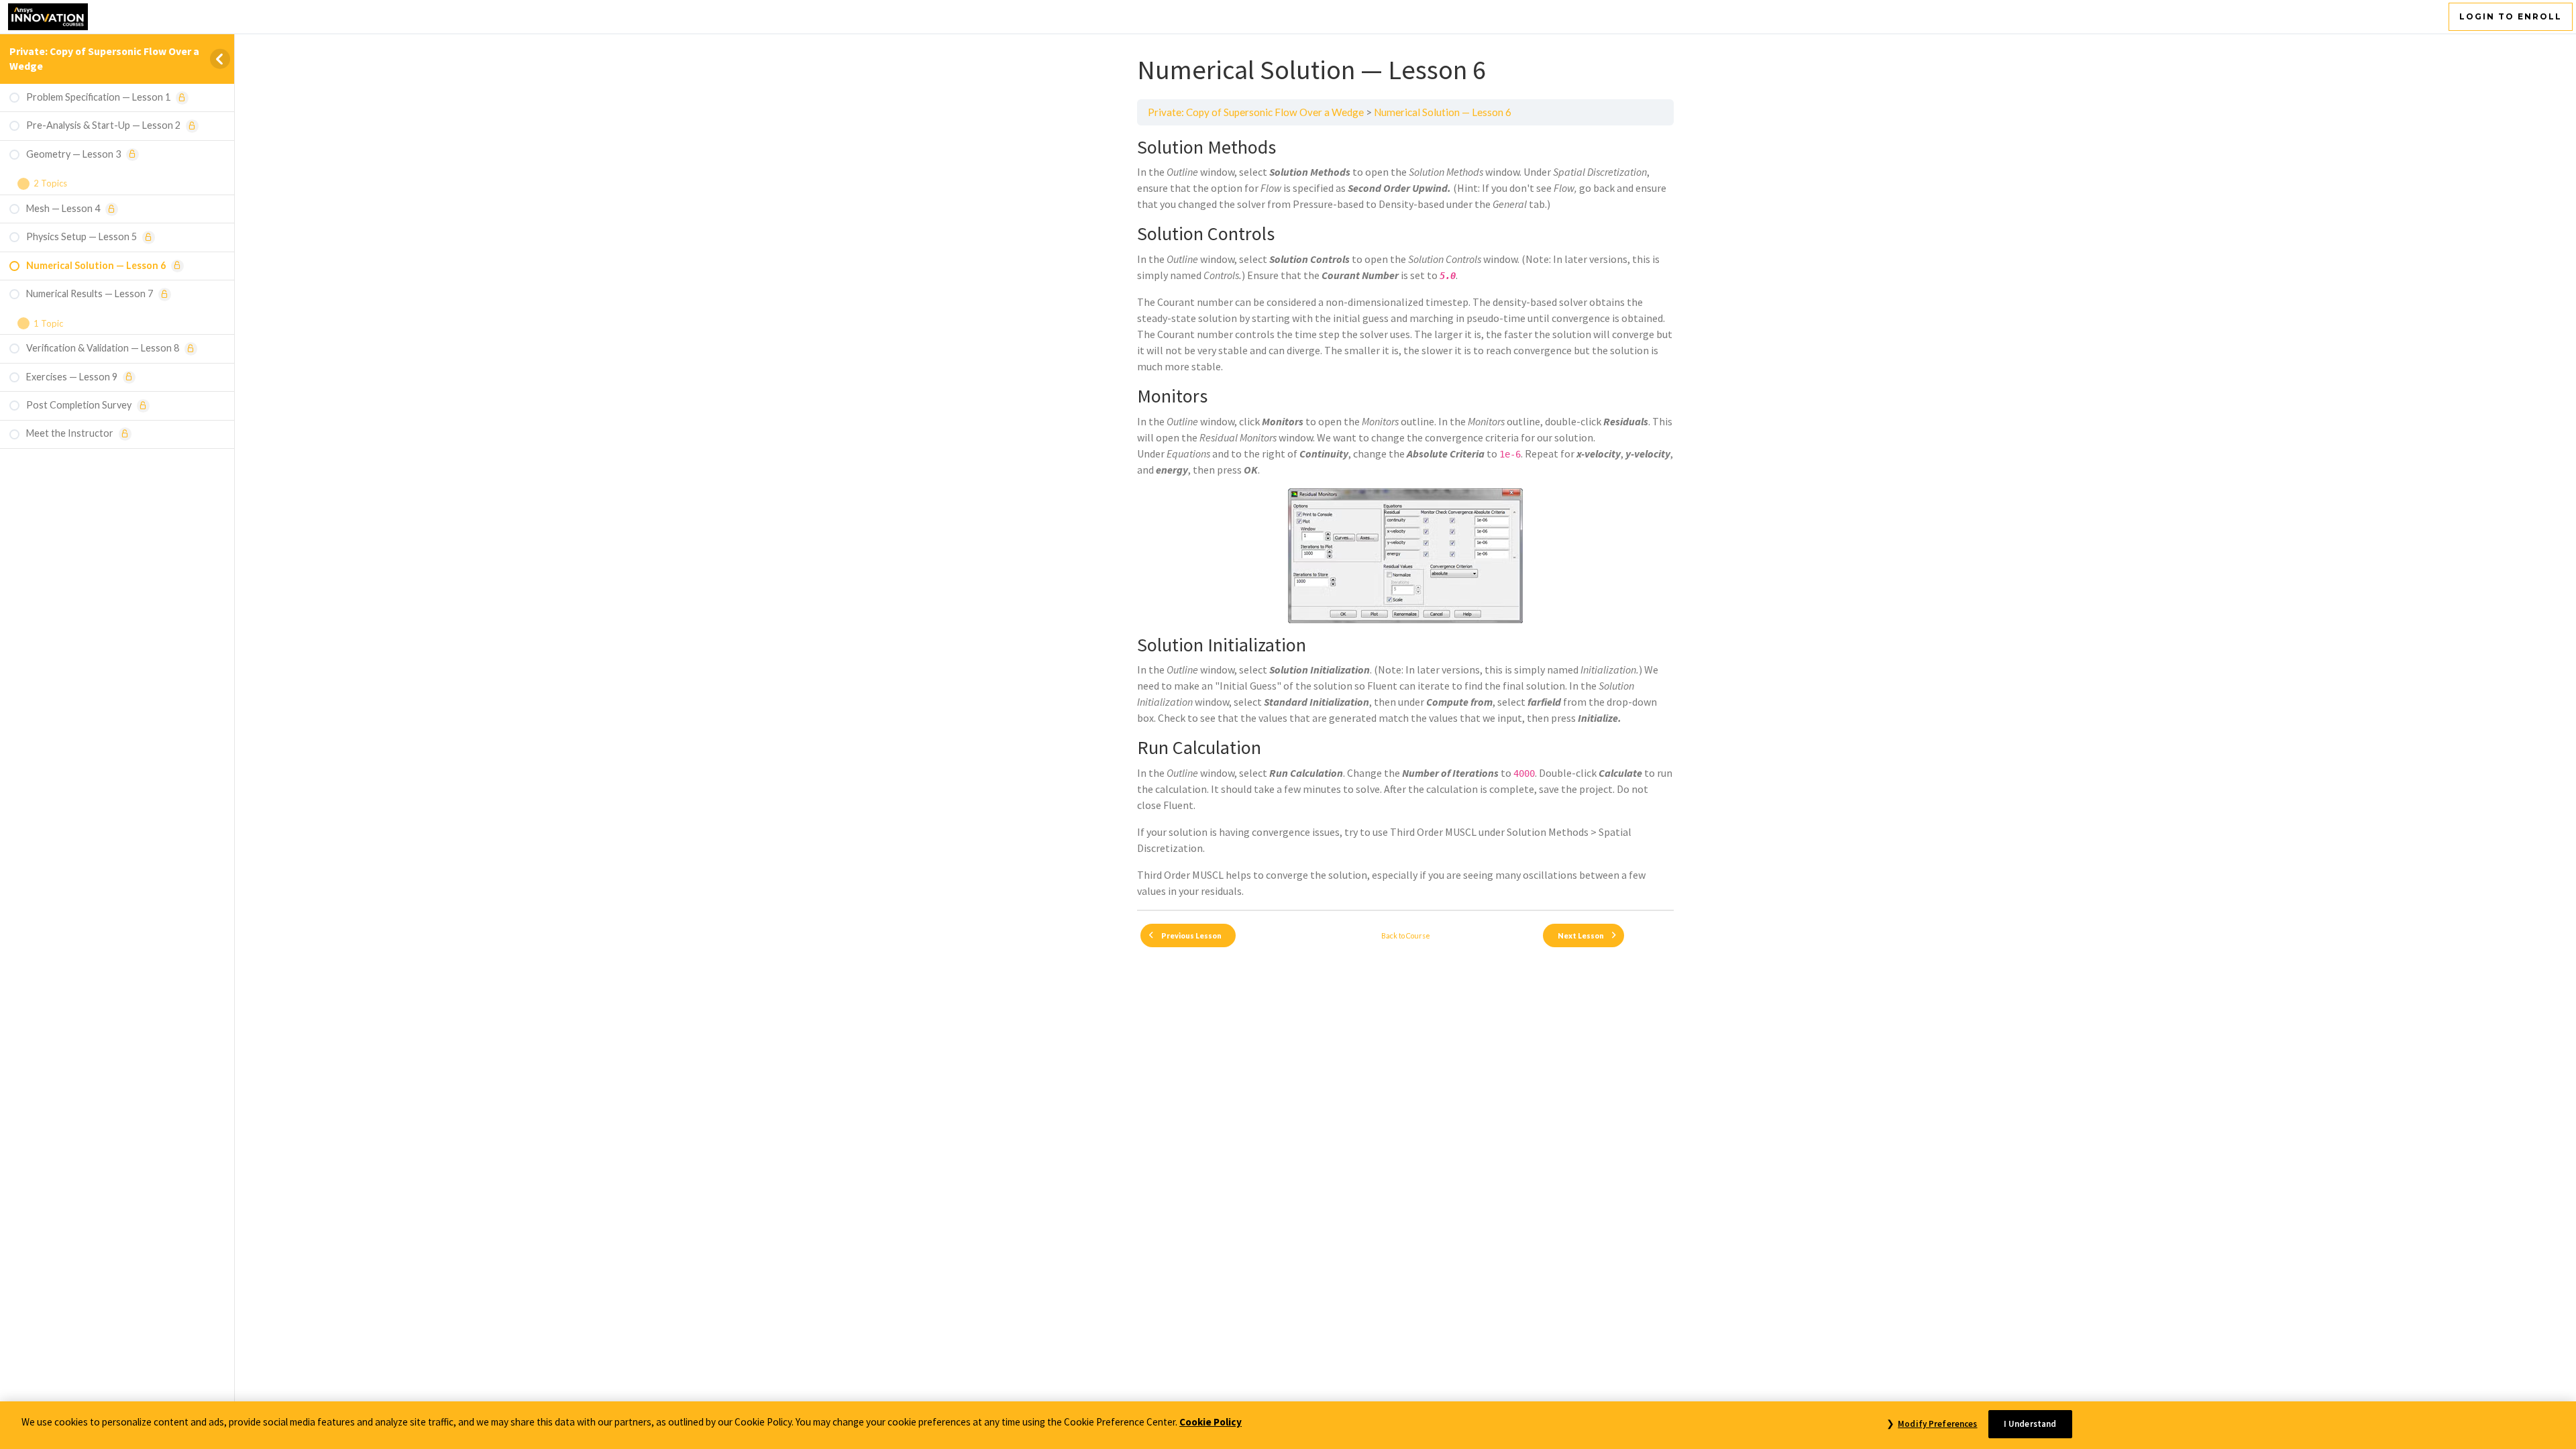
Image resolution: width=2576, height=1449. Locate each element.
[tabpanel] (1405, 518)
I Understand (2030, 1424)
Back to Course (1406, 935)
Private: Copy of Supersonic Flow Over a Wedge (1256, 112)
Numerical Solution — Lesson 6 (1443, 112)
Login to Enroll (2511, 16)
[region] (1288, 1425)
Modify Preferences (1937, 1424)
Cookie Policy (1211, 1422)
